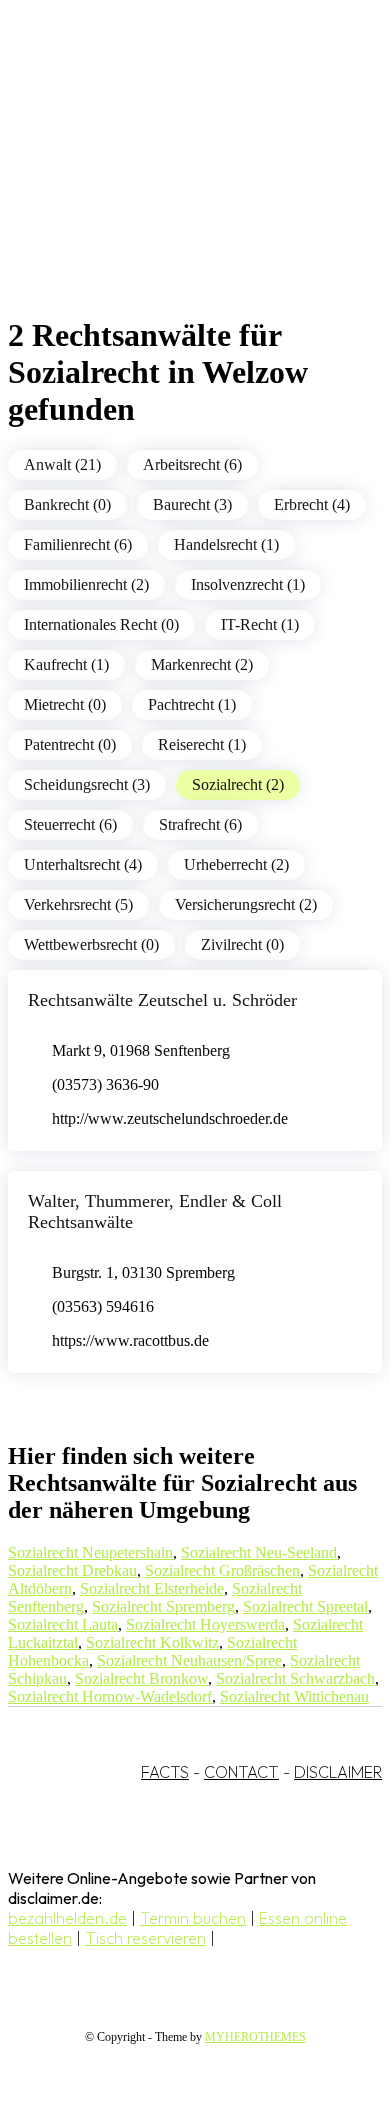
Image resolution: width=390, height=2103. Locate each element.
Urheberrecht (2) (236, 864)
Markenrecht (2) (202, 664)
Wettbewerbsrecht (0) (91, 944)
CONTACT (241, 1772)
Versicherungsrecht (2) (246, 904)
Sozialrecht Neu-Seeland (259, 1552)
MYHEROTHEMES (255, 2037)
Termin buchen (193, 1918)
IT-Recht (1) (260, 624)
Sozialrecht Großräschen (222, 1570)
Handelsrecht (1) (226, 544)
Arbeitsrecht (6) (192, 464)
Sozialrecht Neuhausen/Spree (189, 1660)
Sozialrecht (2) (238, 784)
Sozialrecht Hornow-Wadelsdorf (110, 1696)
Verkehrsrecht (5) (78, 904)
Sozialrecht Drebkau (72, 1570)
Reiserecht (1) (202, 744)
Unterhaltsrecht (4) (83, 864)
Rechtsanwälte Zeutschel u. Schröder (162, 1000)
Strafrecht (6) (200, 824)
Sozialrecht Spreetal (305, 1606)
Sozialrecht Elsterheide (152, 1588)
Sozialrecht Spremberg (163, 1606)
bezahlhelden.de (67, 1918)
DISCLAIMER (338, 1772)
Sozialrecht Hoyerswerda (205, 1624)
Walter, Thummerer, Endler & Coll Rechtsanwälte (155, 1211)
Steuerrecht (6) (70, 824)
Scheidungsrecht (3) (87, 784)
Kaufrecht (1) (66, 664)
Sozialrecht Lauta (63, 1624)
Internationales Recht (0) (101, 624)
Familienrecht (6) (78, 544)
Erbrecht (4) (312, 504)
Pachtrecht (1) (192, 704)
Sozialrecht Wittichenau (294, 1696)
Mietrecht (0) (65, 704)
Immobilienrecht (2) (86, 584)
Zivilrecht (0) (242, 944)
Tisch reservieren (145, 1938)
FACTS (165, 1772)
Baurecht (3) (192, 504)
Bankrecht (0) (67, 504)
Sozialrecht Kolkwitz (152, 1642)
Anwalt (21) (62, 464)
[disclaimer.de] (175, 181)
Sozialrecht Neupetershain (90, 1552)
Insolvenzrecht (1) (248, 584)
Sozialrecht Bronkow (141, 1678)
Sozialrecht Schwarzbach (295, 1678)
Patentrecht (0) (70, 744)
